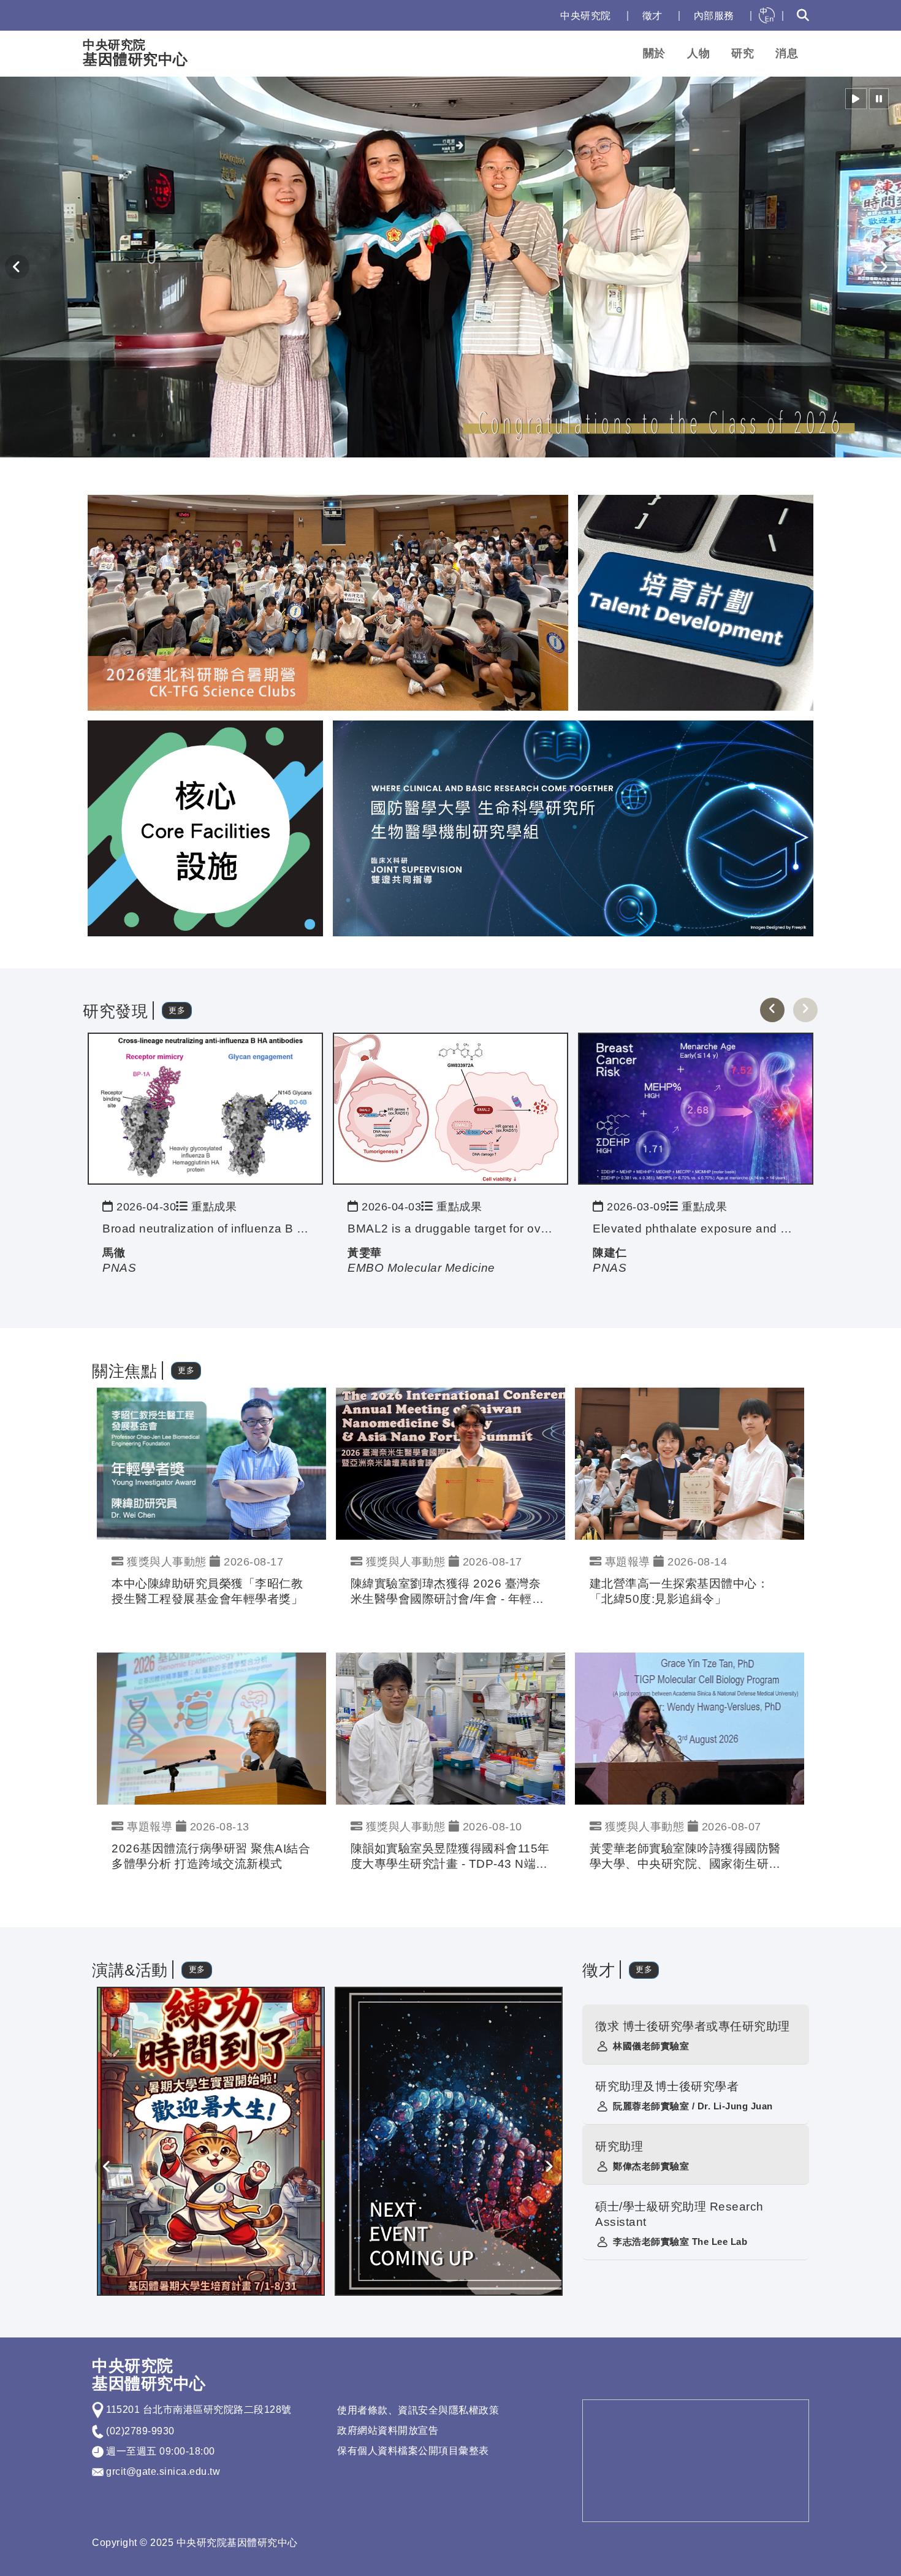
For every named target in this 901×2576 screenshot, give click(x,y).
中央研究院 (586, 16)
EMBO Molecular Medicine (421, 1268)
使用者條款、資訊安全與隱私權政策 (418, 2410)
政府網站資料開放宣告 (388, 2430)
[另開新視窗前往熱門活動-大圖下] (573, 827)
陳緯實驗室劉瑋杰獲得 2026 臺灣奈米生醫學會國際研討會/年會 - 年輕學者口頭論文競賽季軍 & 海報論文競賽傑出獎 (448, 1592)
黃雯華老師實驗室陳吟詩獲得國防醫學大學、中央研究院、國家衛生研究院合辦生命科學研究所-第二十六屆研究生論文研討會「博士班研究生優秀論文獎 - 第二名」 (687, 1857)
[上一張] (772, 1010)
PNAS (119, 1268)
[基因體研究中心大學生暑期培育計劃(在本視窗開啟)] (211, 2141)
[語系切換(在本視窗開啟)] (767, 15)
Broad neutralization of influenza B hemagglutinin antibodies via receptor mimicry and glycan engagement (205, 1229)
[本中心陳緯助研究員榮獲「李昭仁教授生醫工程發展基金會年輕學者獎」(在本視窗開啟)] (211, 1463)
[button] (856, 99)
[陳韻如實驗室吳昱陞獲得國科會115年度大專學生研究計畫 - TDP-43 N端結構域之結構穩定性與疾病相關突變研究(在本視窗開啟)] (450, 1728)
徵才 (652, 16)
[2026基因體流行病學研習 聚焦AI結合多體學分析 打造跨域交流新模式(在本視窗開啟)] (211, 1728)
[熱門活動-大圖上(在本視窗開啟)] (328, 602)
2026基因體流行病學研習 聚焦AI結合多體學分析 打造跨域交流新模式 (211, 1856)
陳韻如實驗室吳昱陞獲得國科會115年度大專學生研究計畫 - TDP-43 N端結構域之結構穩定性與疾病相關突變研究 (450, 1857)
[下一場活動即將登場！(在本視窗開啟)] (449, 2141)
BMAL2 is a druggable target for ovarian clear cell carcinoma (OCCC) (450, 1229)
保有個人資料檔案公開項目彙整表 (413, 2451)
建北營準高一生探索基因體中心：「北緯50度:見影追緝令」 (679, 1591)
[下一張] (805, 1010)
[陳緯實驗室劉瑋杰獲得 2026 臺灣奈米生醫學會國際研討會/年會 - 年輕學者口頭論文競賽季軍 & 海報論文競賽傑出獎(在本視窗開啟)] (450, 1463)
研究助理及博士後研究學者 (667, 2086)
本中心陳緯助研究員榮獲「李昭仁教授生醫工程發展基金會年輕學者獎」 (207, 1591)
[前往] (205, 1108)
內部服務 (714, 16)
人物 (698, 53)
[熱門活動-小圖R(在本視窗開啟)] (696, 602)
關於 (654, 53)
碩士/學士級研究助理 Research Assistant (679, 2214)
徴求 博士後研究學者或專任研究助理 (693, 2026)
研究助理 (619, 2146)
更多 (177, 1010)
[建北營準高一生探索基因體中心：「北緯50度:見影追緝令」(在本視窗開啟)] (690, 1463)
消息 (787, 53)
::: (538, 16)
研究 (743, 53)
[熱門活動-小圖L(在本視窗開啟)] (205, 827)
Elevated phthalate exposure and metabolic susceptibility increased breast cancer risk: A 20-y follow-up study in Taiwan (696, 1229)
